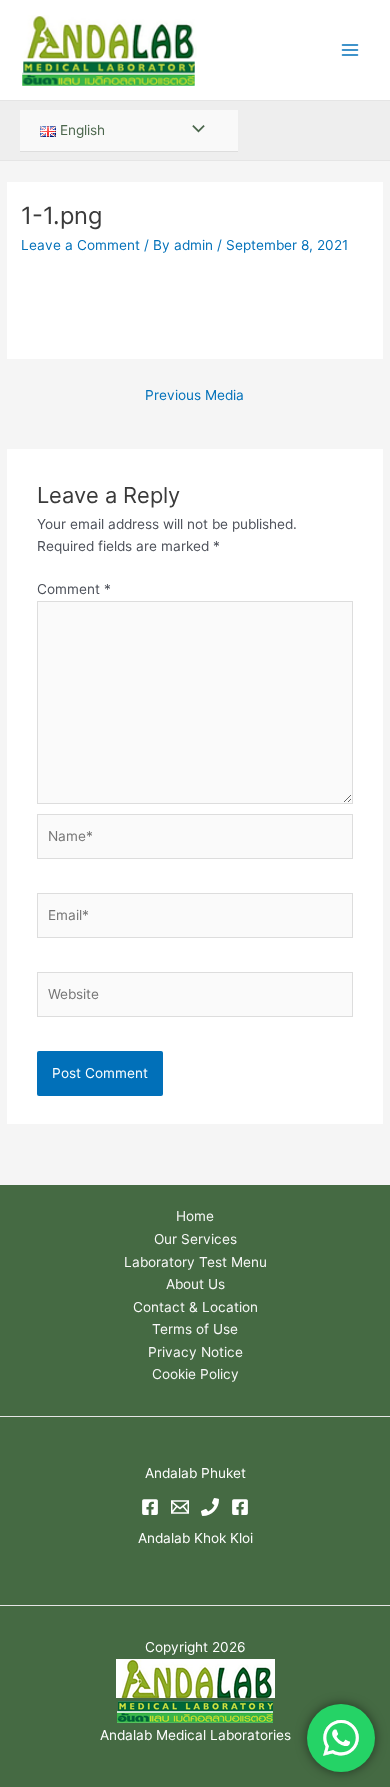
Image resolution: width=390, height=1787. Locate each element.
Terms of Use (195, 1329)
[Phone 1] (210, 1507)
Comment (74, 589)
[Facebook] (150, 1507)
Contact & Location (195, 1307)
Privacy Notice (195, 1352)
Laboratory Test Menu (195, 1262)
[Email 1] (180, 1507)
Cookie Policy (195, 1374)
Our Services (195, 1239)
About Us (195, 1284)
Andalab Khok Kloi (195, 1538)
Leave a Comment (80, 245)
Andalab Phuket (195, 1473)
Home (195, 1216)
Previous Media (194, 395)
